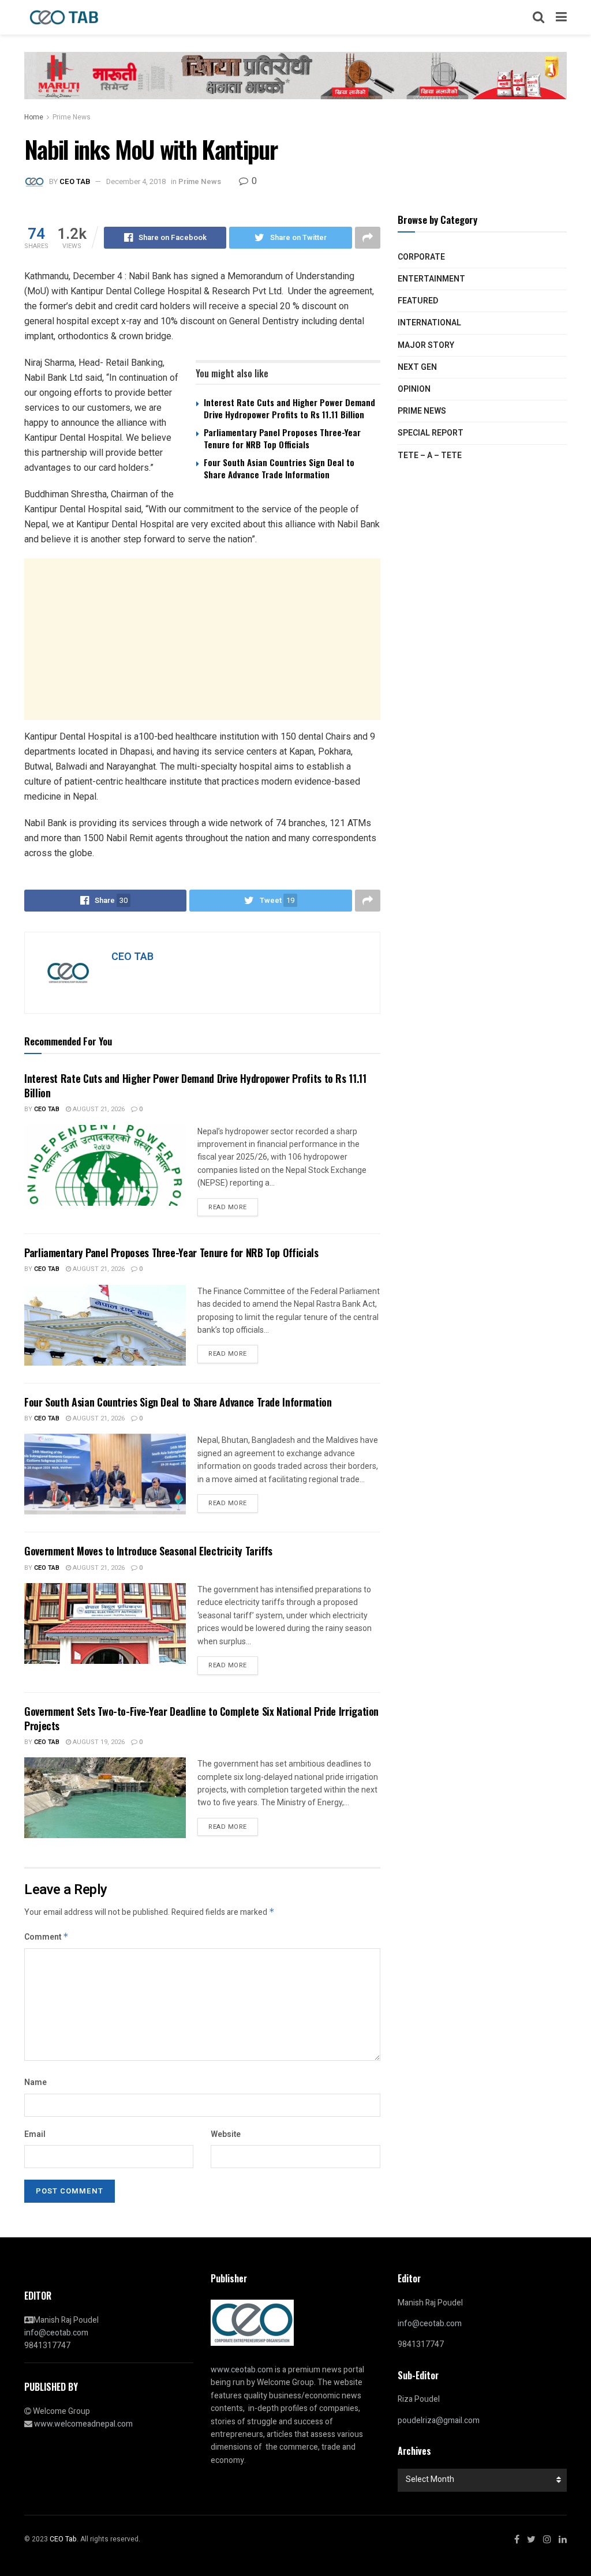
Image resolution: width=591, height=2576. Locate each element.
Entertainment (431, 279)
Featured (418, 301)
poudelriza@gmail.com (439, 2421)
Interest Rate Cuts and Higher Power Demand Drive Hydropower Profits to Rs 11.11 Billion (289, 408)
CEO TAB (75, 181)
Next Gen (417, 367)
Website (226, 2134)
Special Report (431, 433)
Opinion (414, 389)
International (429, 323)
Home (34, 117)
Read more (228, 1207)
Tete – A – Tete (430, 455)
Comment (46, 1937)
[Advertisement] (202, 639)
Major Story (426, 345)
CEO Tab (47, 1109)
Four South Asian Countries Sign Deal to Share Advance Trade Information (279, 468)
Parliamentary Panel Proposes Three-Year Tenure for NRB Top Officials (282, 438)
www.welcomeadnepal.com (83, 2424)
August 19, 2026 (98, 1742)
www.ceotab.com (242, 2370)
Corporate (421, 257)
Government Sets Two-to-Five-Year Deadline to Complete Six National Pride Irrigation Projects (201, 1718)
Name (35, 2082)
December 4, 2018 (136, 181)
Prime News (72, 117)
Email (35, 2134)
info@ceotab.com (56, 2333)
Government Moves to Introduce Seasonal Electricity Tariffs (148, 1551)
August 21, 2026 (98, 1109)
